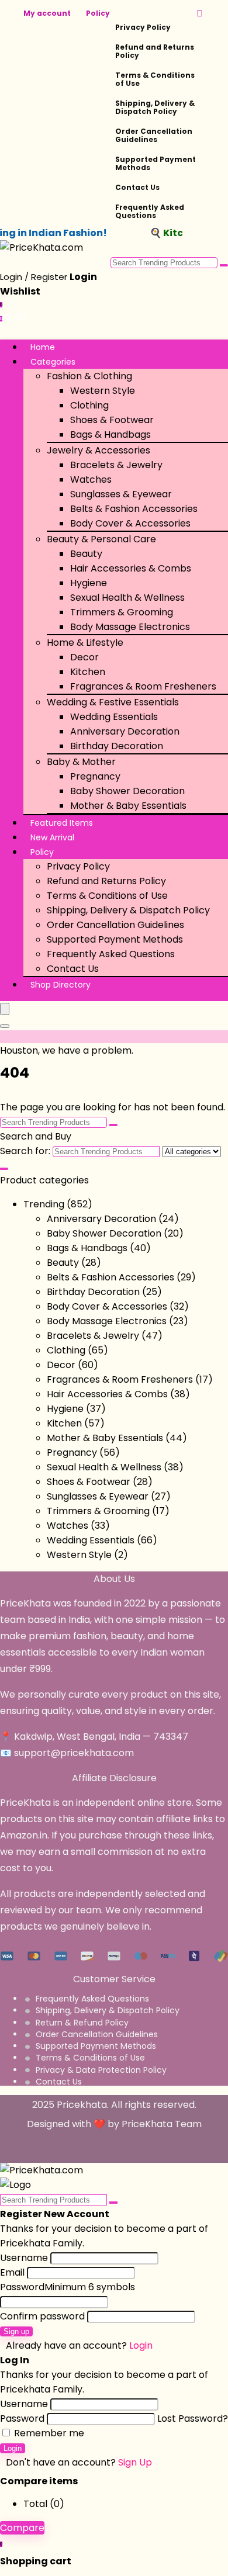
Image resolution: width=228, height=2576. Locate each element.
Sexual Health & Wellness (127, 598)
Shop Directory (61, 985)
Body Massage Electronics (130, 627)
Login (13, 2448)
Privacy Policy (143, 27)
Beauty (86, 554)
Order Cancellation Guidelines (154, 135)
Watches (91, 479)
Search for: (25, 1151)
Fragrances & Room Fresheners (143, 686)
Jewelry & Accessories (99, 450)
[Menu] (5, 1009)
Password (68, 2287)
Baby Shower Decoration (127, 791)
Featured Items (62, 823)
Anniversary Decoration (125, 731)
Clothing (89, 405)
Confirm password (42, 2316)
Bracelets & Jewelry (116, 465)
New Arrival (52, 837)
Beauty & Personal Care (101, 539)
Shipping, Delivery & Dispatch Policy (155, 107)
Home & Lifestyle (85, 643)
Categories (53, 362)
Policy (98, 13)
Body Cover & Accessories (130, 523)
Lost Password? (193, 2419)
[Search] (5, 1026)
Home (43, 347)
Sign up (16, 2331)
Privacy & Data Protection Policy (101, 2070)
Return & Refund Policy (82, 2023)
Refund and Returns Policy (155, 51)
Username (24, 2258)
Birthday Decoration (117, 746)
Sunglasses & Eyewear (121, 494)
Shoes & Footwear (112, 420)
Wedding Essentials (114, 717)
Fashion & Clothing (89, 376)
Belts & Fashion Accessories (134, 509)
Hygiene (89, 583)
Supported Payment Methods (156, 163)
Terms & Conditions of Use (155, 79)
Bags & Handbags (110, 434)
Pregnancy (95, 776)
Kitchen (88, 672)
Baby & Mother (81, 762)
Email (12, 2272)
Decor (84, 657)
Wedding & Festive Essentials (113, 702)
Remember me (48, 2433)
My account (47, 13)
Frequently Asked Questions (150, 211)
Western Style (103, 391)
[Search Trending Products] (224, 265)
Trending (44, 1204)
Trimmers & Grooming (122, 612)
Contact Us (137, 187)
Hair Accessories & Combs (131, 568)
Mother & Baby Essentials (128, 806)
